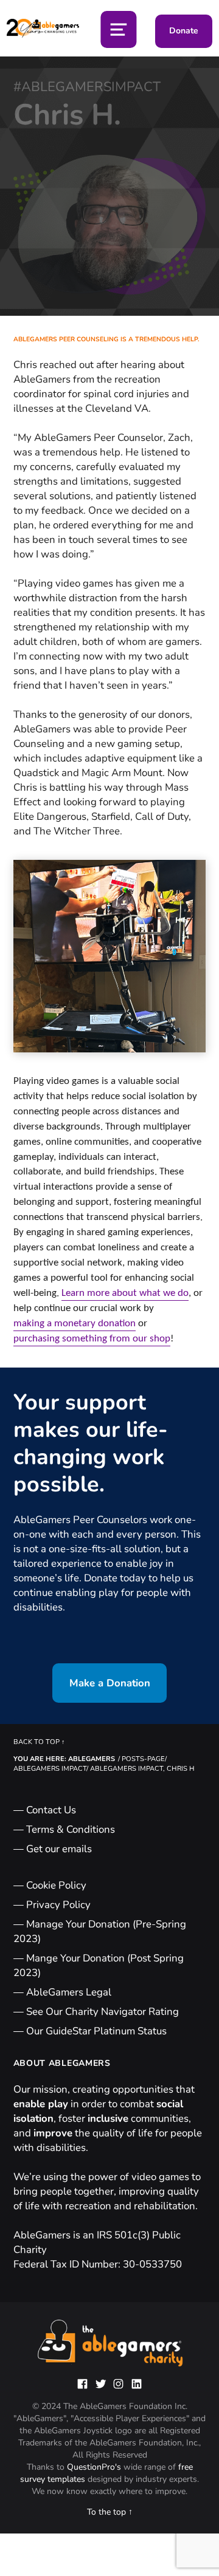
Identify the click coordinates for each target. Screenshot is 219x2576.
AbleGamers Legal (69, 1992)
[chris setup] (110, 956)
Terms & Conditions (71, 1829)
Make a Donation (110, 1683)
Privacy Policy (58, 1905)
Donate (184, 31)
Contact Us (51, 1810)
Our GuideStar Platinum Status (96, 2031)
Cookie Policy (56, 1885)
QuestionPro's (95, 2467)
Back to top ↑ (39, 1742)
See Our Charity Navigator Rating (103, 2012)
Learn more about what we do (125, 1293)
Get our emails (59, 1849)
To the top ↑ (110, 2512)
